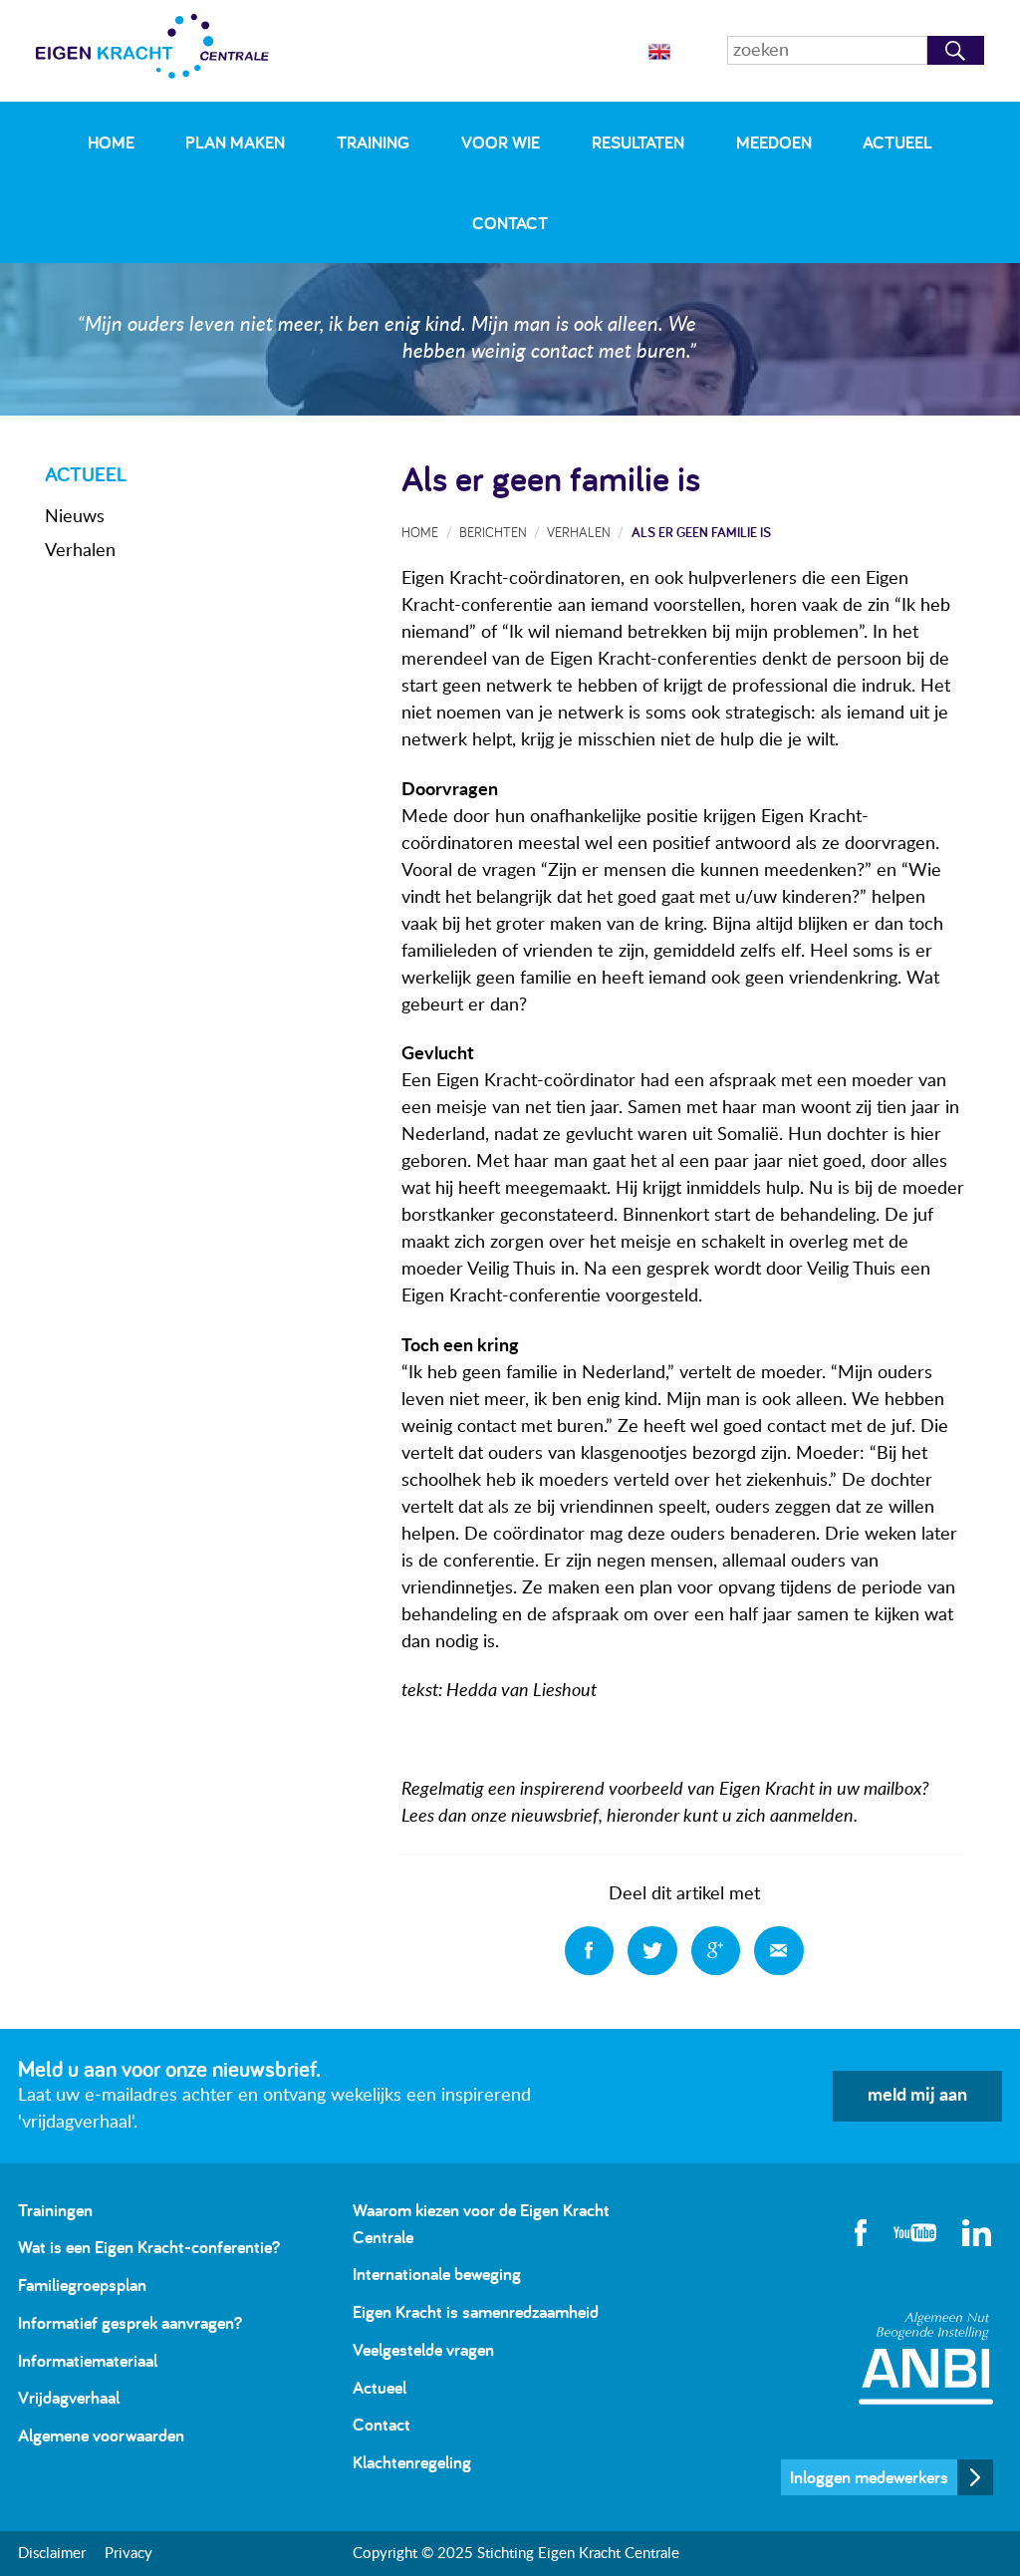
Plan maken (235, 142)
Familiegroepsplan (82, 2285)
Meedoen (774, 142)
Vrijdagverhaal (69, 2397)
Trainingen (55, 2210)
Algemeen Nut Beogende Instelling (926, 2358)
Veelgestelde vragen (423, 2349)
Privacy (128, 2554)
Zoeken (956, 50)
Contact (510, 223)
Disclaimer (52, 2554)
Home (111, 142)
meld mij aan (917, 2096)
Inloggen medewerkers (869, 2477)
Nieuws (75, 517)
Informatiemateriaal (88, 2360)
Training (373, 142)
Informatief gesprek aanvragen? (130, 2322)
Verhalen (80, 551)
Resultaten (638, 142)
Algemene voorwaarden (101, 2435)
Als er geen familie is (701, 532)
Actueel (897, 142)
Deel (590, 1951)
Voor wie (501, 142)
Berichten (493, 532)
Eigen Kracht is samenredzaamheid (476, 2311)
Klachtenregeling (412, 2462)
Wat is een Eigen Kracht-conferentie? (149, 2247)
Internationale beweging (437, 2274)
